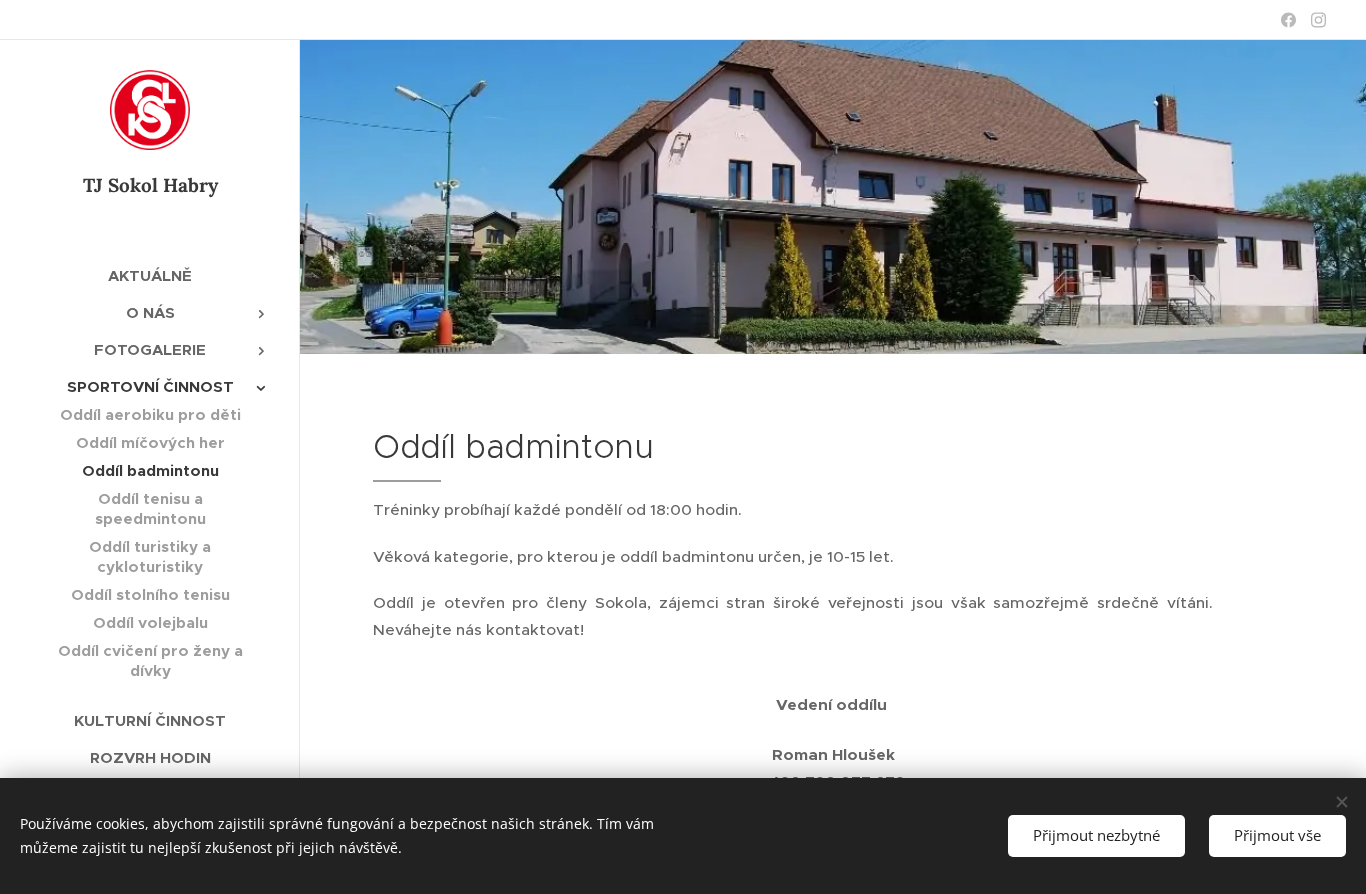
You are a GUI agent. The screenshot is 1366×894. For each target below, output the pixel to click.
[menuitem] (150, 275)
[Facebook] (1288, 20)
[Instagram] (1318, 20)
